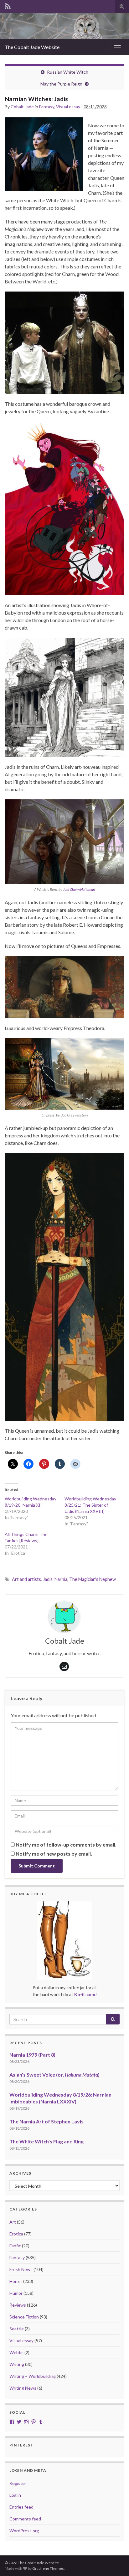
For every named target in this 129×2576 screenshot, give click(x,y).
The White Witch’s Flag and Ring (46, 2141)
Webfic (16, 2352)
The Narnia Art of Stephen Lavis (46, 2121)
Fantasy (47, 107)
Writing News (23, 2388)
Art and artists (26, 1579)
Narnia (61, 1579)
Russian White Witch (68, 72)
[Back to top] (115, 2562)
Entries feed (21, 2507)
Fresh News (21, 2269)
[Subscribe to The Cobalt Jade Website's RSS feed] (8, 5)
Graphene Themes (48, 2568)
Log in (15, 2495)
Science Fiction (24, 2317)
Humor (16, 2293)
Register (18, 2483)
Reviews (18, 2305)
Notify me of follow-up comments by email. (66, 1845)
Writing (17, 2364)
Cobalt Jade (22, 107)
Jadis (48, 1579)
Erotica (16, 2234)
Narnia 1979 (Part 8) (32, 2055)
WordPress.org (24, 2531)
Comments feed (25, 2519)
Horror (16, 2281)
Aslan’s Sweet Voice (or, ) (54, 2075)
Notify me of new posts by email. (54, 1854)
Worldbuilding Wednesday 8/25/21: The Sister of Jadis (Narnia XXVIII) (90, 1505)
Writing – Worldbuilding (33, 2376)
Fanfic (15, 2246)
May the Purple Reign (61, 84)
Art (13, 2222)
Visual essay (68, 107)
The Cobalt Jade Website (32, 47)
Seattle (17, 2329)
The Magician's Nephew (93, 1579)
